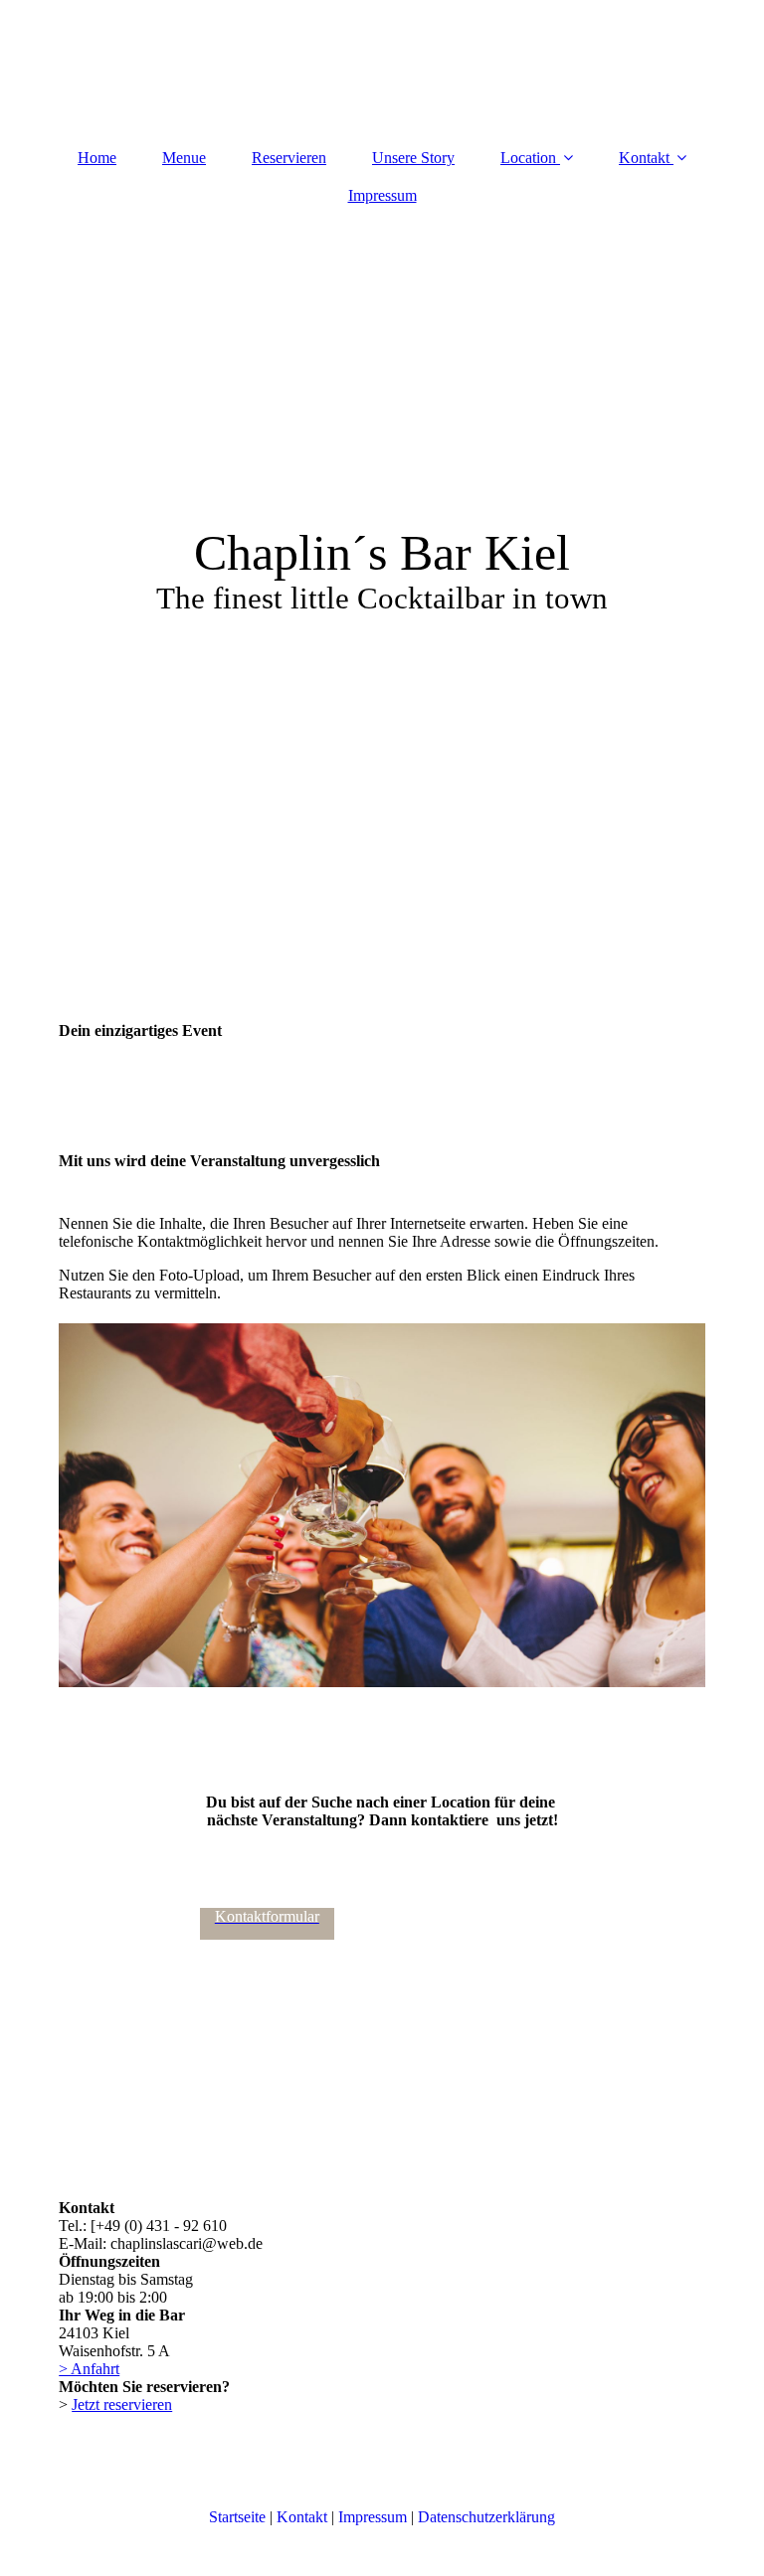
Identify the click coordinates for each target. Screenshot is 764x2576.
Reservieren (289, 158)
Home (97, 158)
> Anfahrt (89, 2369)
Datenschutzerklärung (486, 2517)
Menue (184, 158)
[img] (382, 469)
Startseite (237, 2517)
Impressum (382, 195)
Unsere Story (413, 158)
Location (528, 158)
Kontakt (644, 158)
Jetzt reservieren (122, 2404)
